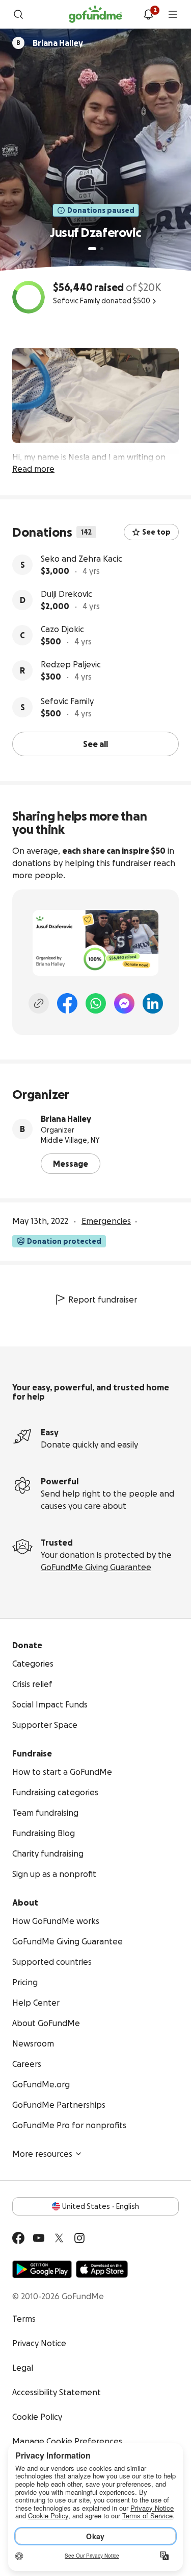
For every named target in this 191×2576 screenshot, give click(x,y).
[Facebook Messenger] (124, 1003)
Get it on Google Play (42, 2269)
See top (156, 532)
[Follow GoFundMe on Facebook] (18, 2238)
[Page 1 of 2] (92, 249)
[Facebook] (67, 1003)
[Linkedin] (153, 1003)
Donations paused (101, 210)
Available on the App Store (102, 2269)
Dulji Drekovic (66, 594)
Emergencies (106, 1221)
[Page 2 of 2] (102, 249)
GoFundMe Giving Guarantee (96, 1567)
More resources (42, 2154)
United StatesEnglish (101, 2206)
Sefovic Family (67, 701)
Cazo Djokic (62, 629)
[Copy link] (39, 1003)
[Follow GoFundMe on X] (59, 2238)
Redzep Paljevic (71, 664)
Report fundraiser (103, 1299)
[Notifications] (148, 14)
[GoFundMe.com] (95, 14)
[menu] (173, 14)
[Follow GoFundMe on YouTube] (39, 2238)
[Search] (18, 14)
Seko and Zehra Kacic (81, 559)
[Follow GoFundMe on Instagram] (79, 2238)
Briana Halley (66, 1119)
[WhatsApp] (96, 1003)
